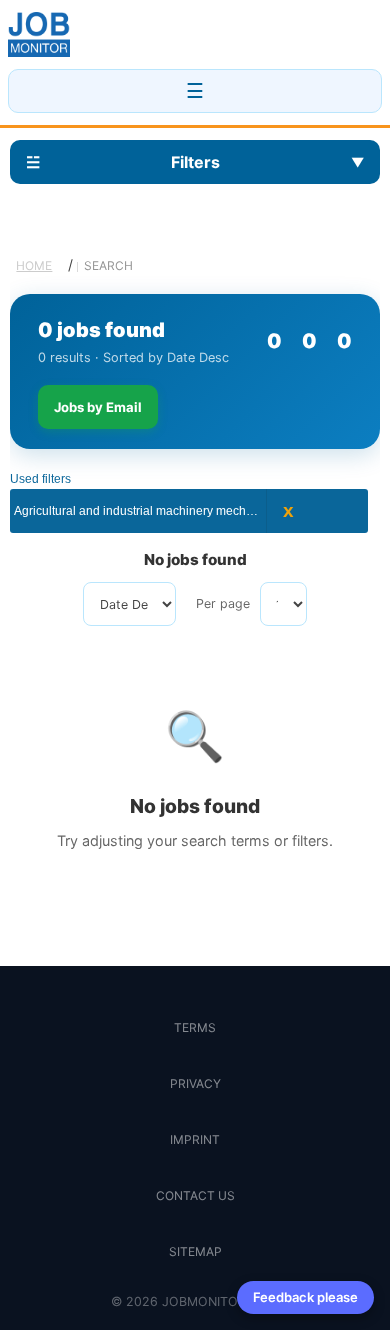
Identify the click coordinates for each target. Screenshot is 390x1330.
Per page (223, 603)
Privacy (195, 1083)
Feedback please (305, 1297)
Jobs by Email (98, 407)
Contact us (195, 1195)
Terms (195, 1027)
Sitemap (195, 1251)
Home (34, 265)
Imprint (195, 1139)
